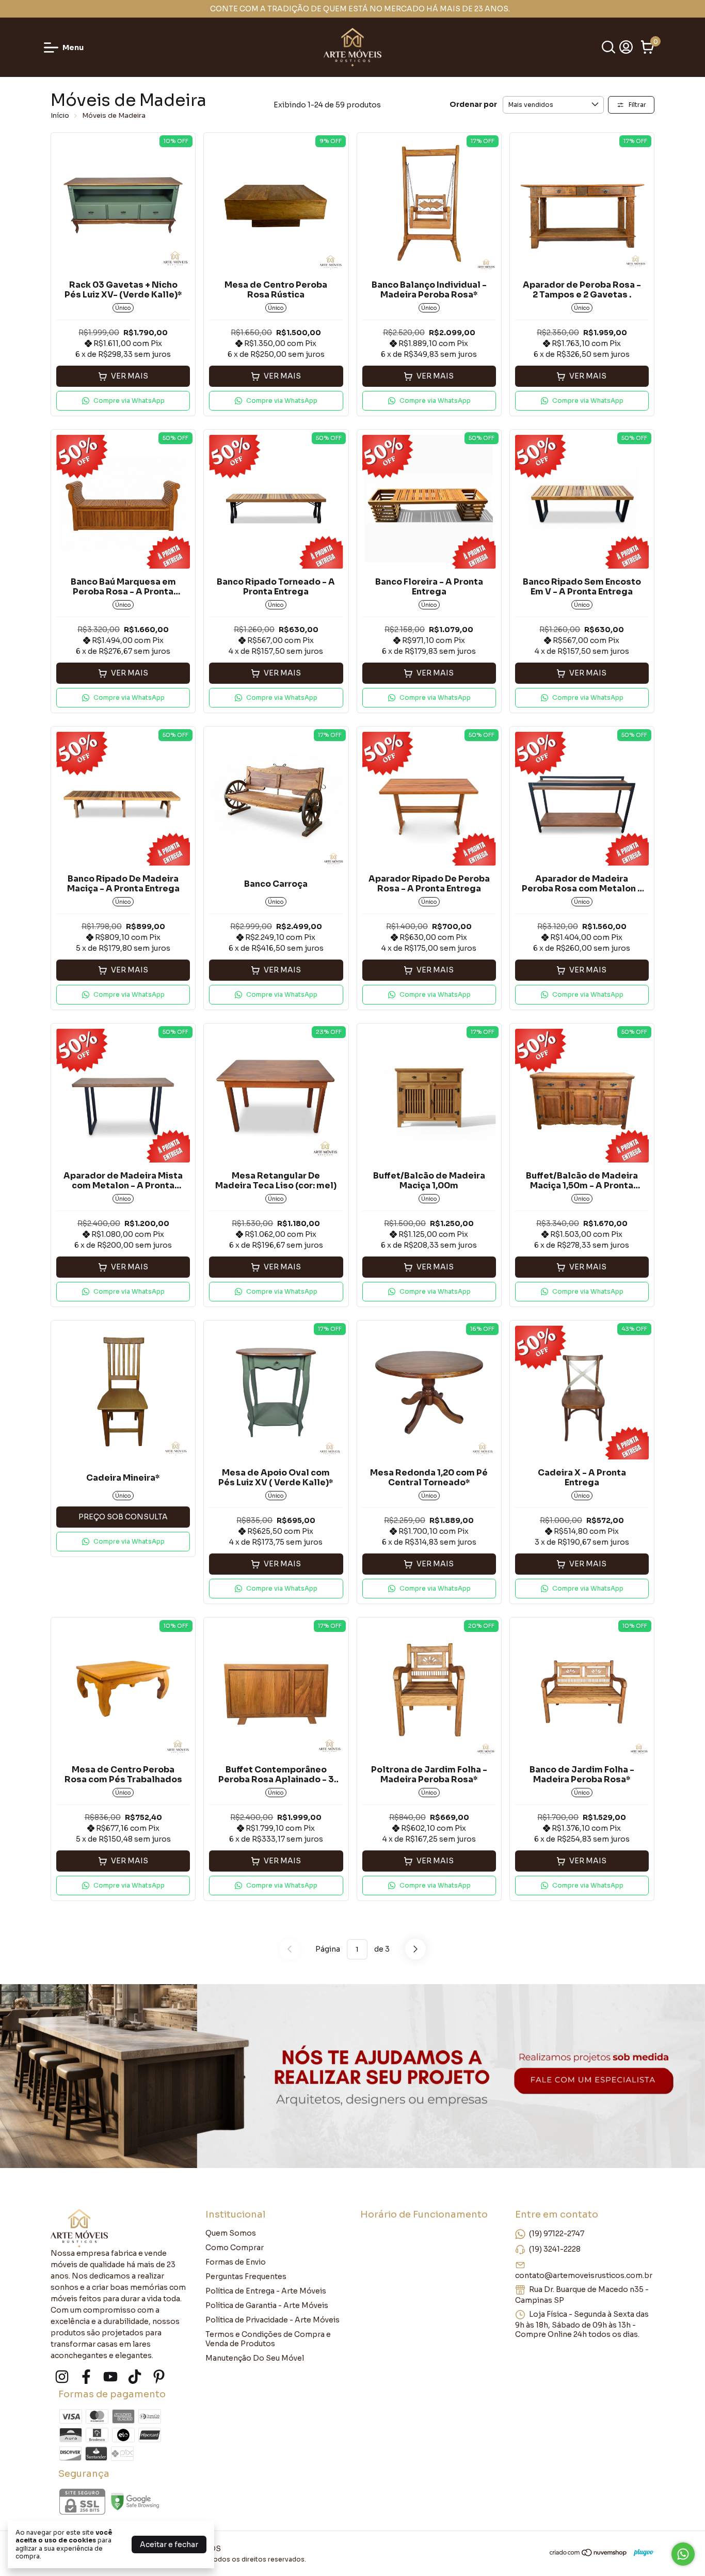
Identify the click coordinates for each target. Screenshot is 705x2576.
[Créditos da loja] (641, 2553)
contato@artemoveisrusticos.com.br (584, 2275)
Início (60, 115)
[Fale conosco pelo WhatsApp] (683, 2554)
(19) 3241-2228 (555, 2249)
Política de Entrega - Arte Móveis (266, 2291)
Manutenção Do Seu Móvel (255, 2358)
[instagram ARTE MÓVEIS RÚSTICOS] (62, 2377)
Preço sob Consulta (123, 1517)
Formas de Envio (236, 2262)
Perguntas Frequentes (246, 2276)
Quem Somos (231, 2233)
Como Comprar (235, 2248)
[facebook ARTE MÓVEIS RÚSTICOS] (86, 2377)
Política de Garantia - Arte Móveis (267, 2305)
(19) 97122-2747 (557, 2234)
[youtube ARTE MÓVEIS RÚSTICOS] (110, 2377)
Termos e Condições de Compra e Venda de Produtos (268, 2339)
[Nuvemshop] (589, 2554)
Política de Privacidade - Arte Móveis (273, 2320)
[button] (123, 401)
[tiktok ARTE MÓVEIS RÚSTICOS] (135, 2377)
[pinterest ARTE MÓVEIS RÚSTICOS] (159, 2377)
